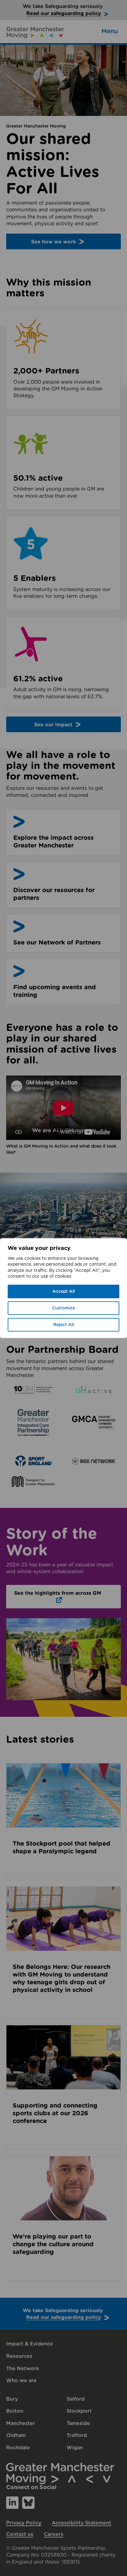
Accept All (64, 1292)
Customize (63, 1308)
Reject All (64, 1325)
